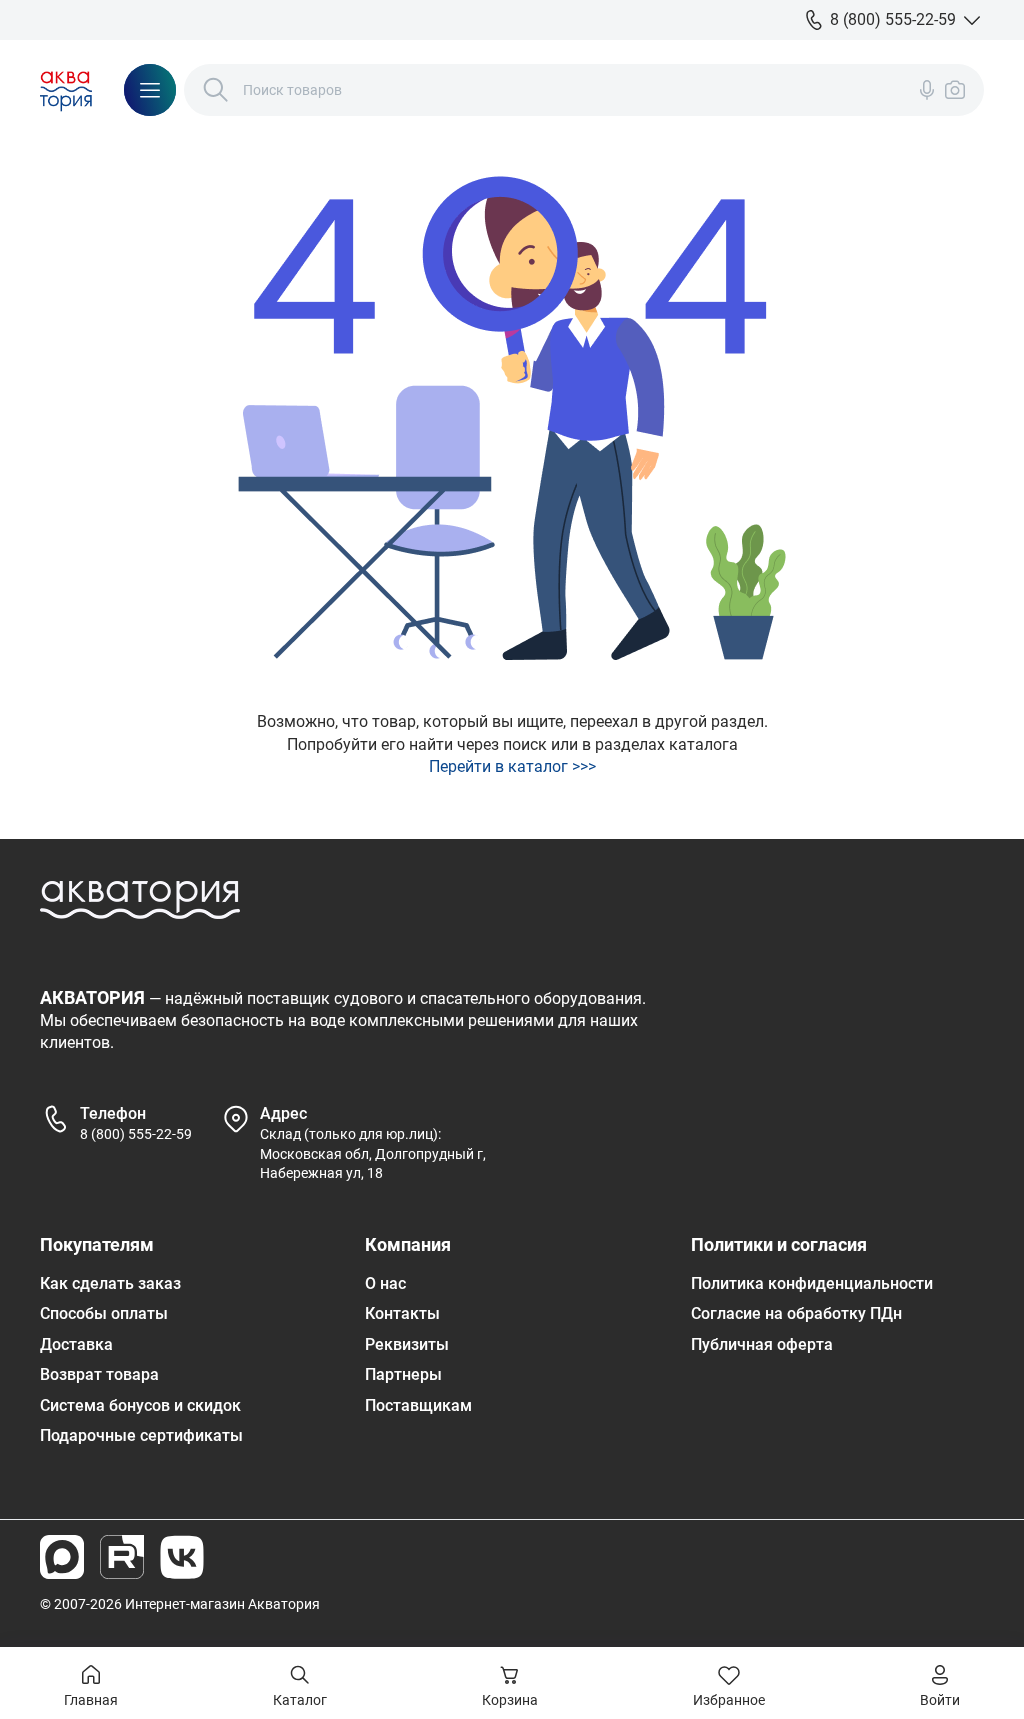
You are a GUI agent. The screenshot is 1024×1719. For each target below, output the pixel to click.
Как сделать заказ (110, 1283)
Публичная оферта (762, 1344)
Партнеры (403, 1374)
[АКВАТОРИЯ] (66, 90)
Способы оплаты (104, 1313)
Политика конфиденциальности (812, 1283)
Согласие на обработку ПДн (796, 1313)
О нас (385, 1283)
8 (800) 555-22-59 (136, 1134)
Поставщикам (418, 1405)
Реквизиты (407, 1344)
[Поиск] (216, 90)
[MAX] (62, 1557)
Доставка (76, 1344)
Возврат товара (99, 1374)
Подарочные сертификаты (141, 1435)
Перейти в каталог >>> (512, 766)
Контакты (402, 1313)
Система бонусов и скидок (140, 1405)
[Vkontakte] (182, 1557)
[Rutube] (122, 1557)
